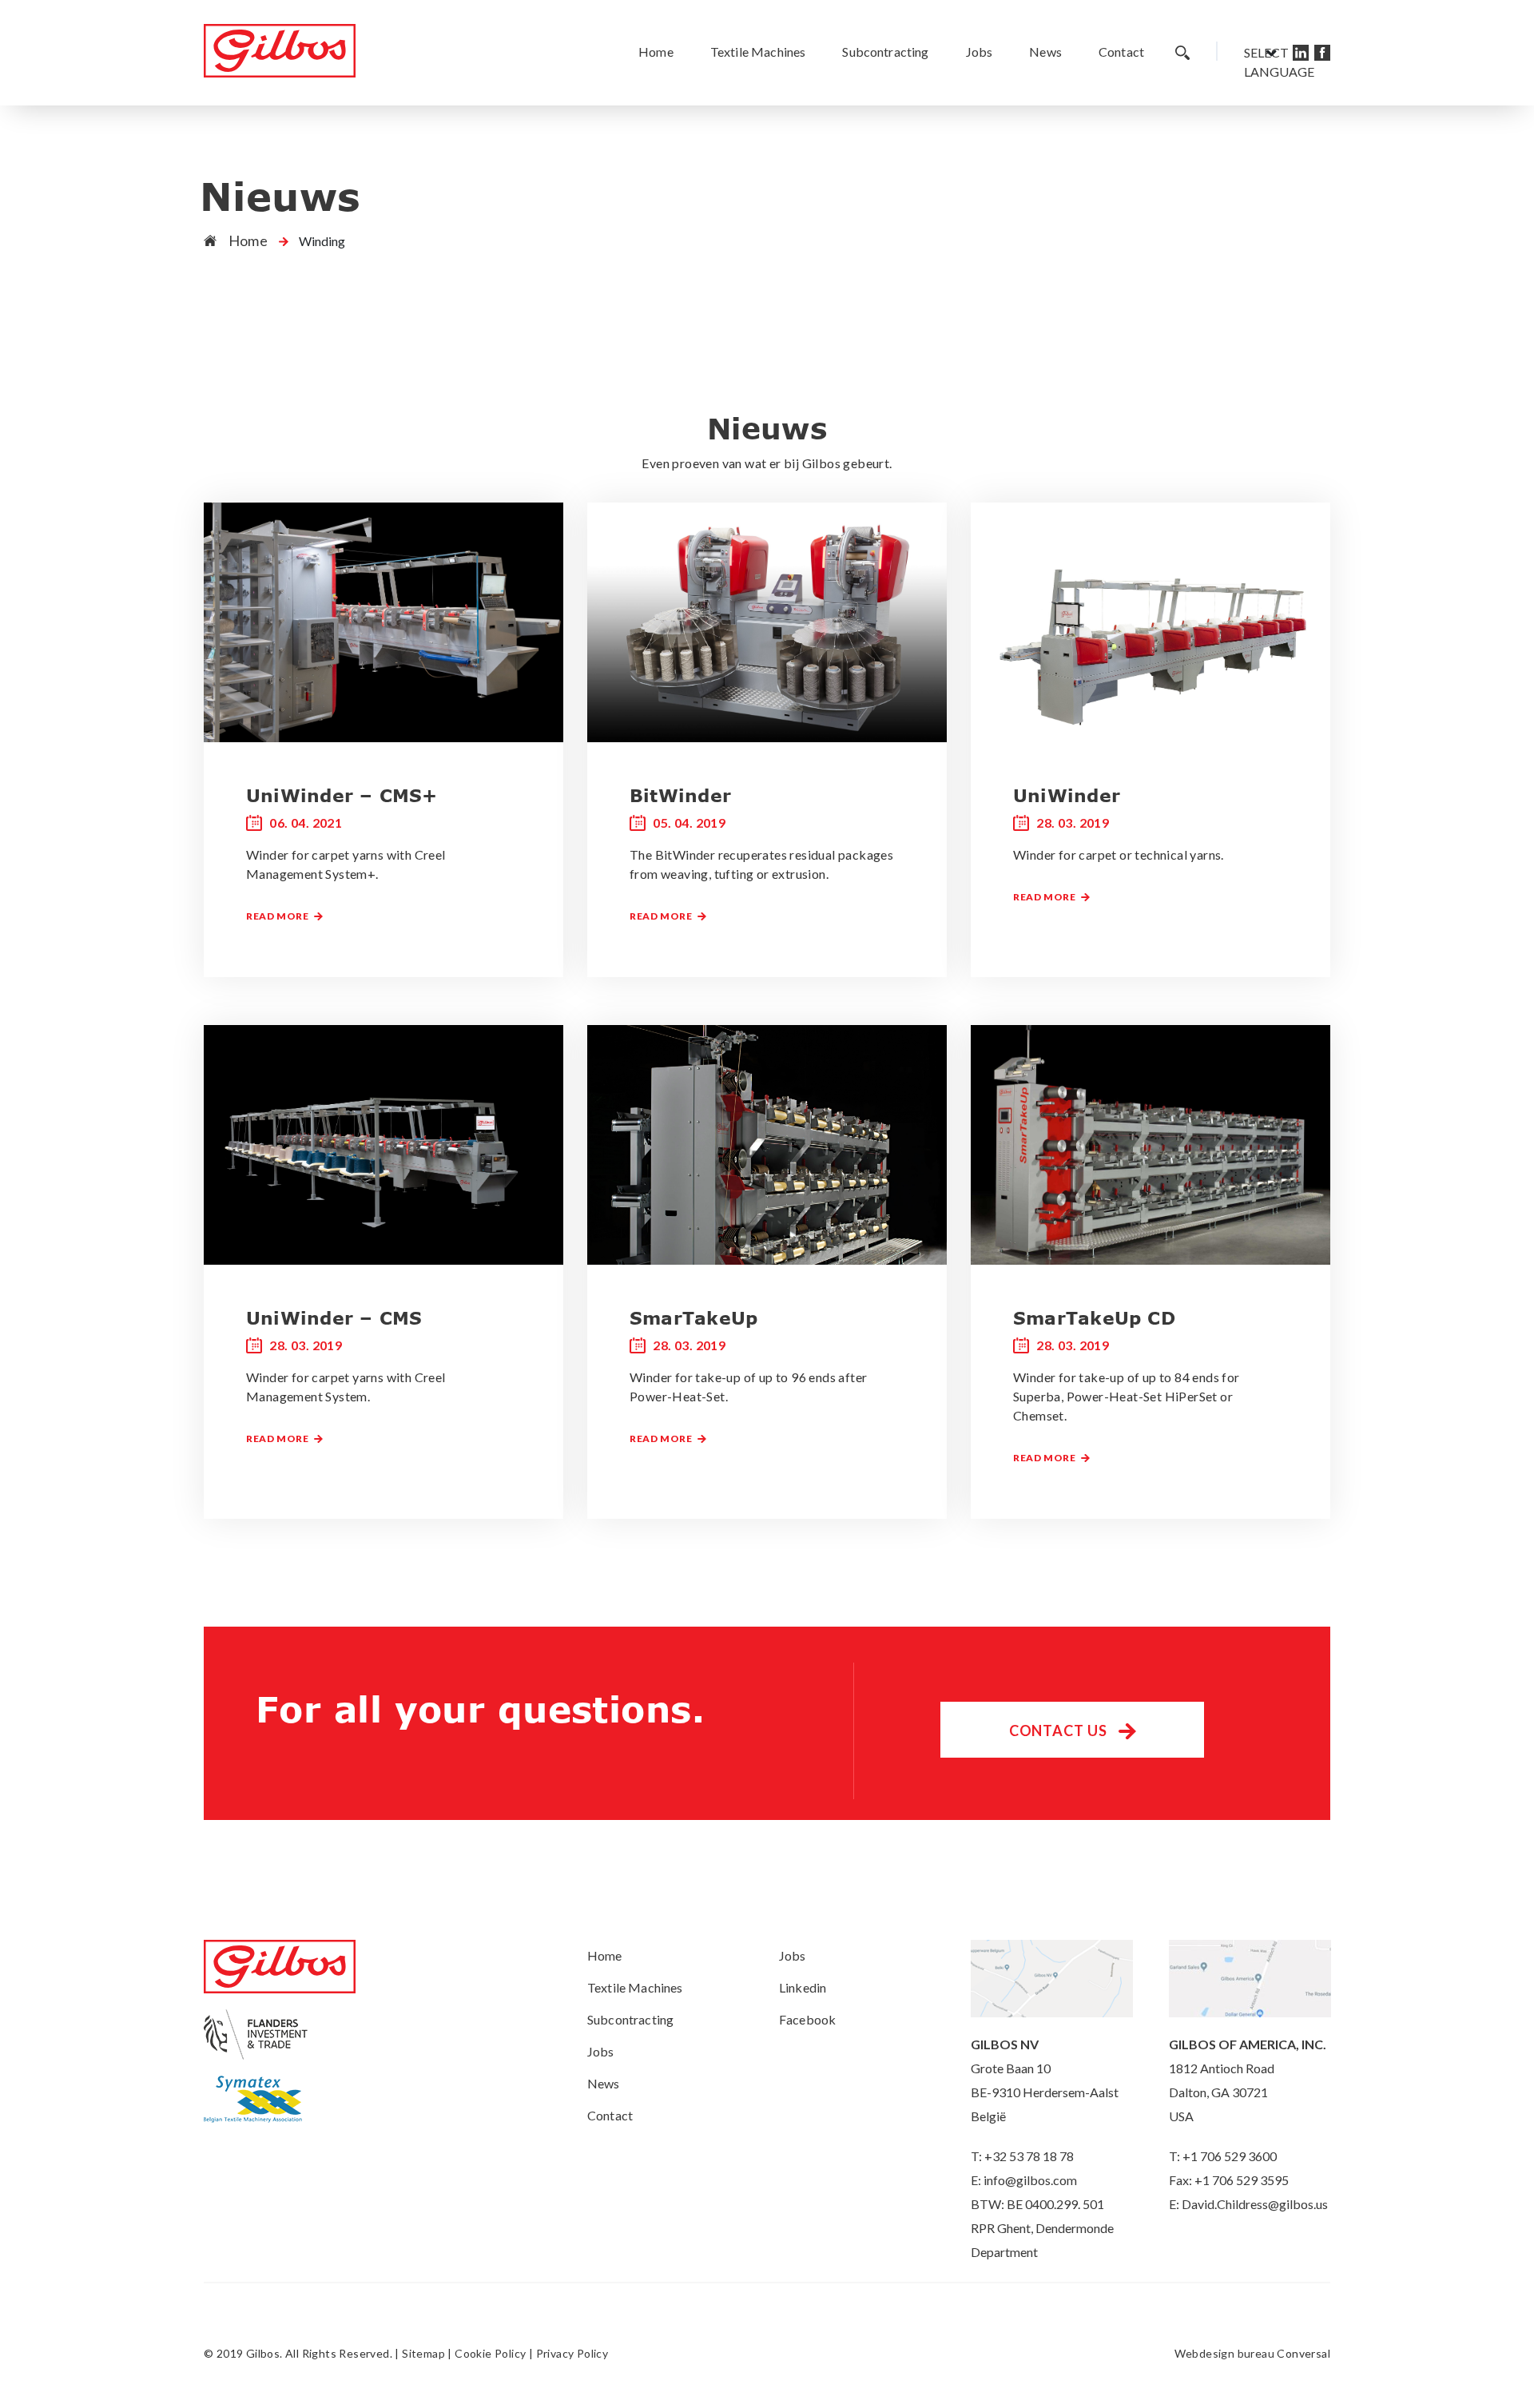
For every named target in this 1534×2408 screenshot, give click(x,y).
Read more (278, 916)
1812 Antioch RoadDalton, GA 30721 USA (1222, 2092)
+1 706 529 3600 (1230, 2156)
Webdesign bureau (1224, 2353)
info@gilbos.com (1030, 2180)
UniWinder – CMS (334, 1317)
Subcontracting (885, 52)
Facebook (807, 2019)
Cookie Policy (490, 2353)
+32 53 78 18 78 (1029, 2156)
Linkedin (803, 1987)
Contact (1121, 52)
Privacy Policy (572, 2353)
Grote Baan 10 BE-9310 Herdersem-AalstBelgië (1045, 2092)
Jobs (980, 52)
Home (656, 52)
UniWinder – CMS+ (342, 795)
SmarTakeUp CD (1094, 1317)
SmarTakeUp (693, 1317)
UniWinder (1067, 795)
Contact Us (1060, 1731)
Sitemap (423, 2353)
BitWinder (680, 795)
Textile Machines (758, 52)
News (1045, 52)
